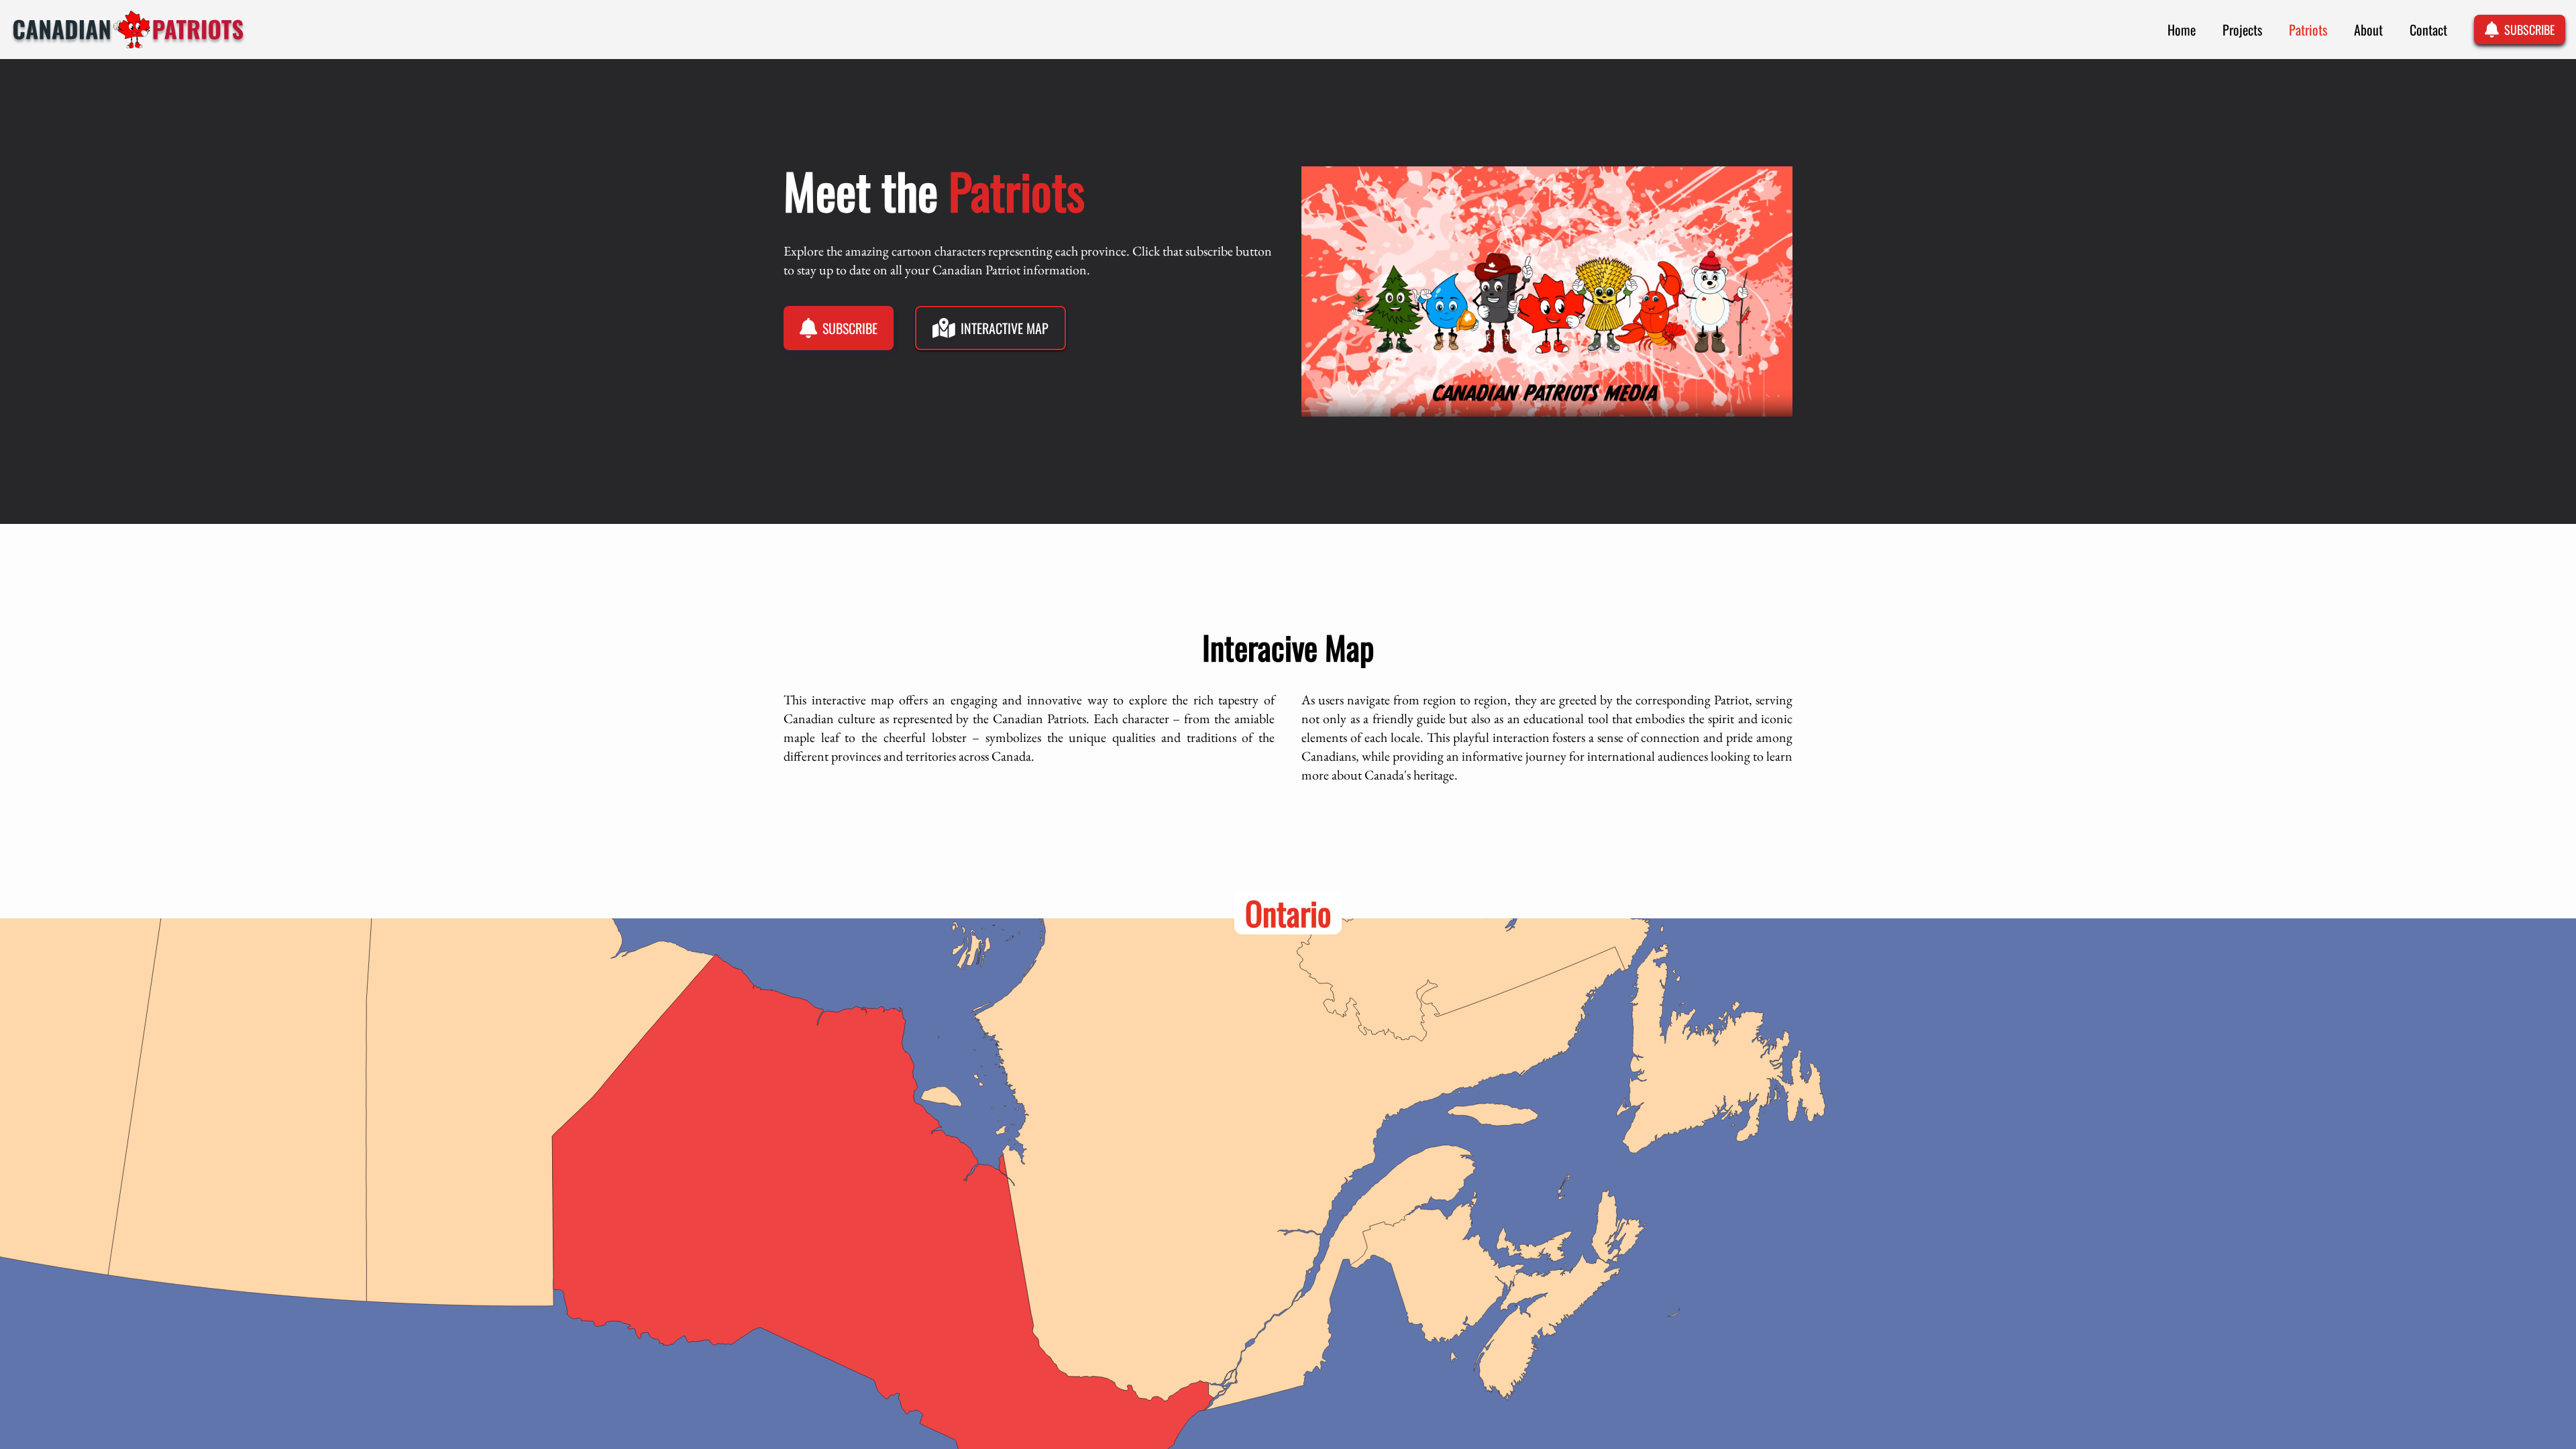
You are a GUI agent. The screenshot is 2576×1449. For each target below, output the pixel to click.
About (2368, 30)
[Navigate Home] (128, 30)
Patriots (2308, 30)
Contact (2428, 30)
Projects (2242, 30)
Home (2182, 30)
